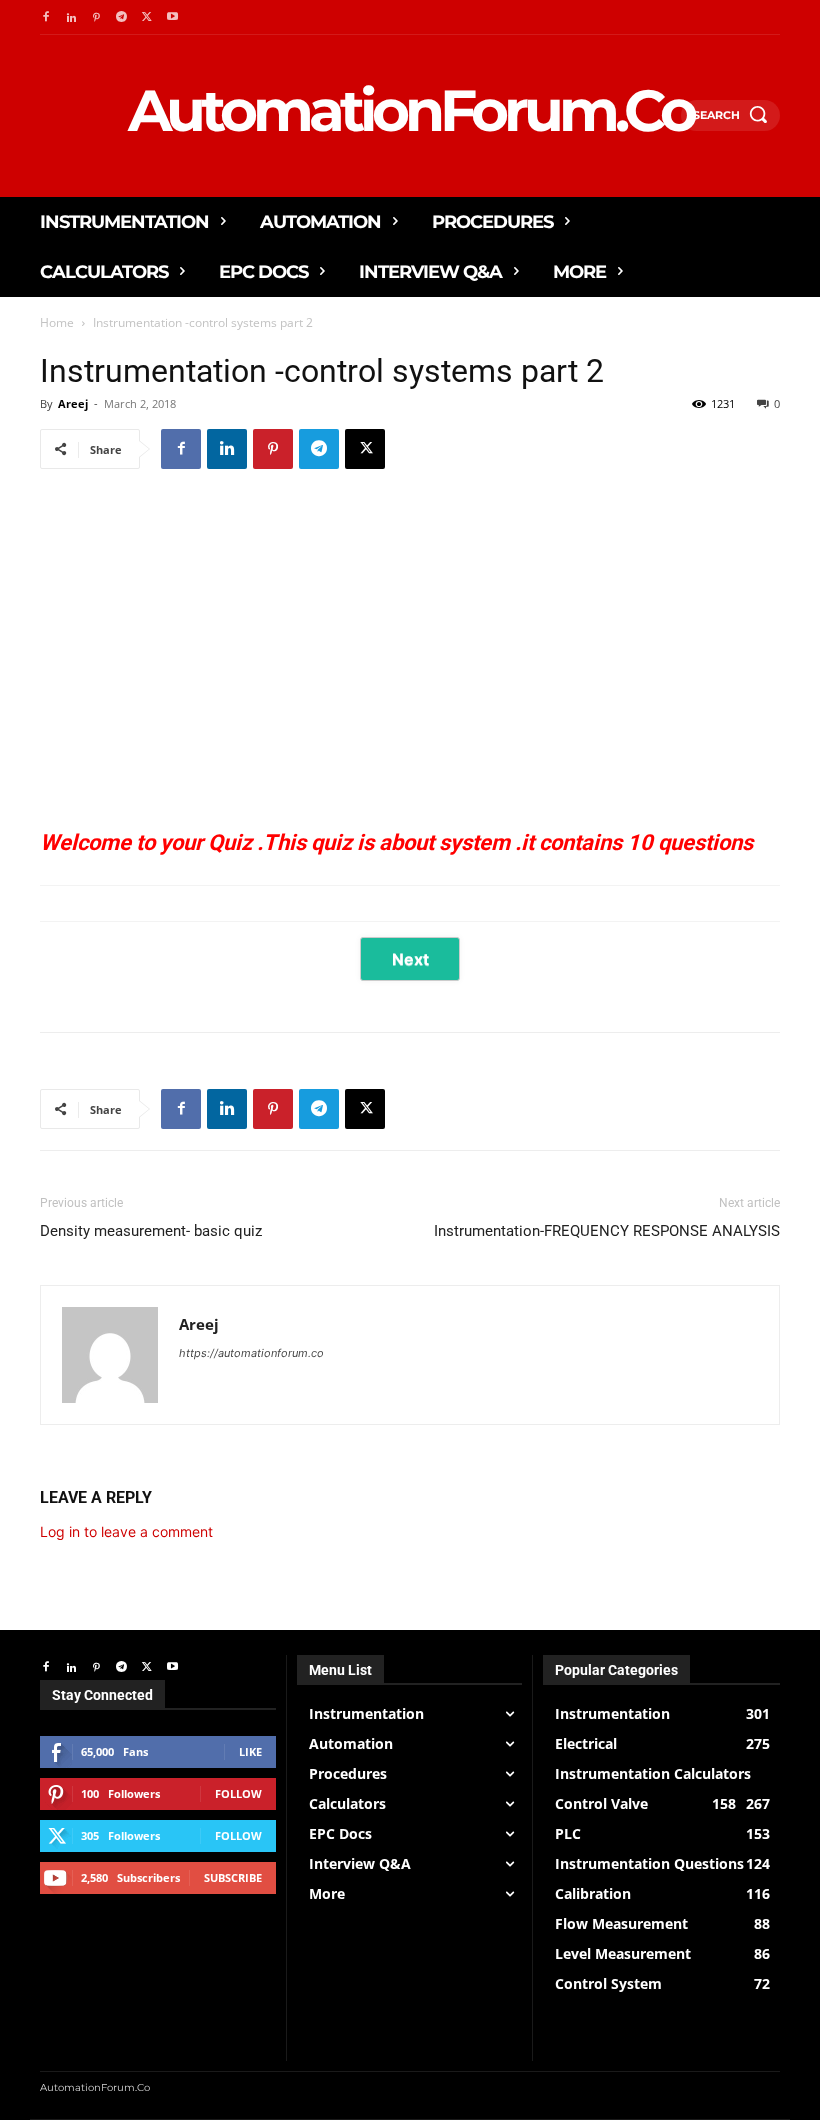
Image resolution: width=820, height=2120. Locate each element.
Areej (73, 403)
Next (410, 959)
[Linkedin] (70, 17)
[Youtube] (172, 17)
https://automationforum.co (251, 1353)
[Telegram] (121, 17)
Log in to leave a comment (126, 1531)
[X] (365, 449)
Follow (238, 1793)
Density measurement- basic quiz (151, 1231)
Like (250, 1751)
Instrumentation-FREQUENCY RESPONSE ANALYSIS (607, 1231)
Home (57, 322)
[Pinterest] (96, 17)
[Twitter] (147, 17)
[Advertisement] (410, 646)
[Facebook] (45, 17)
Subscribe (233, 1877)
